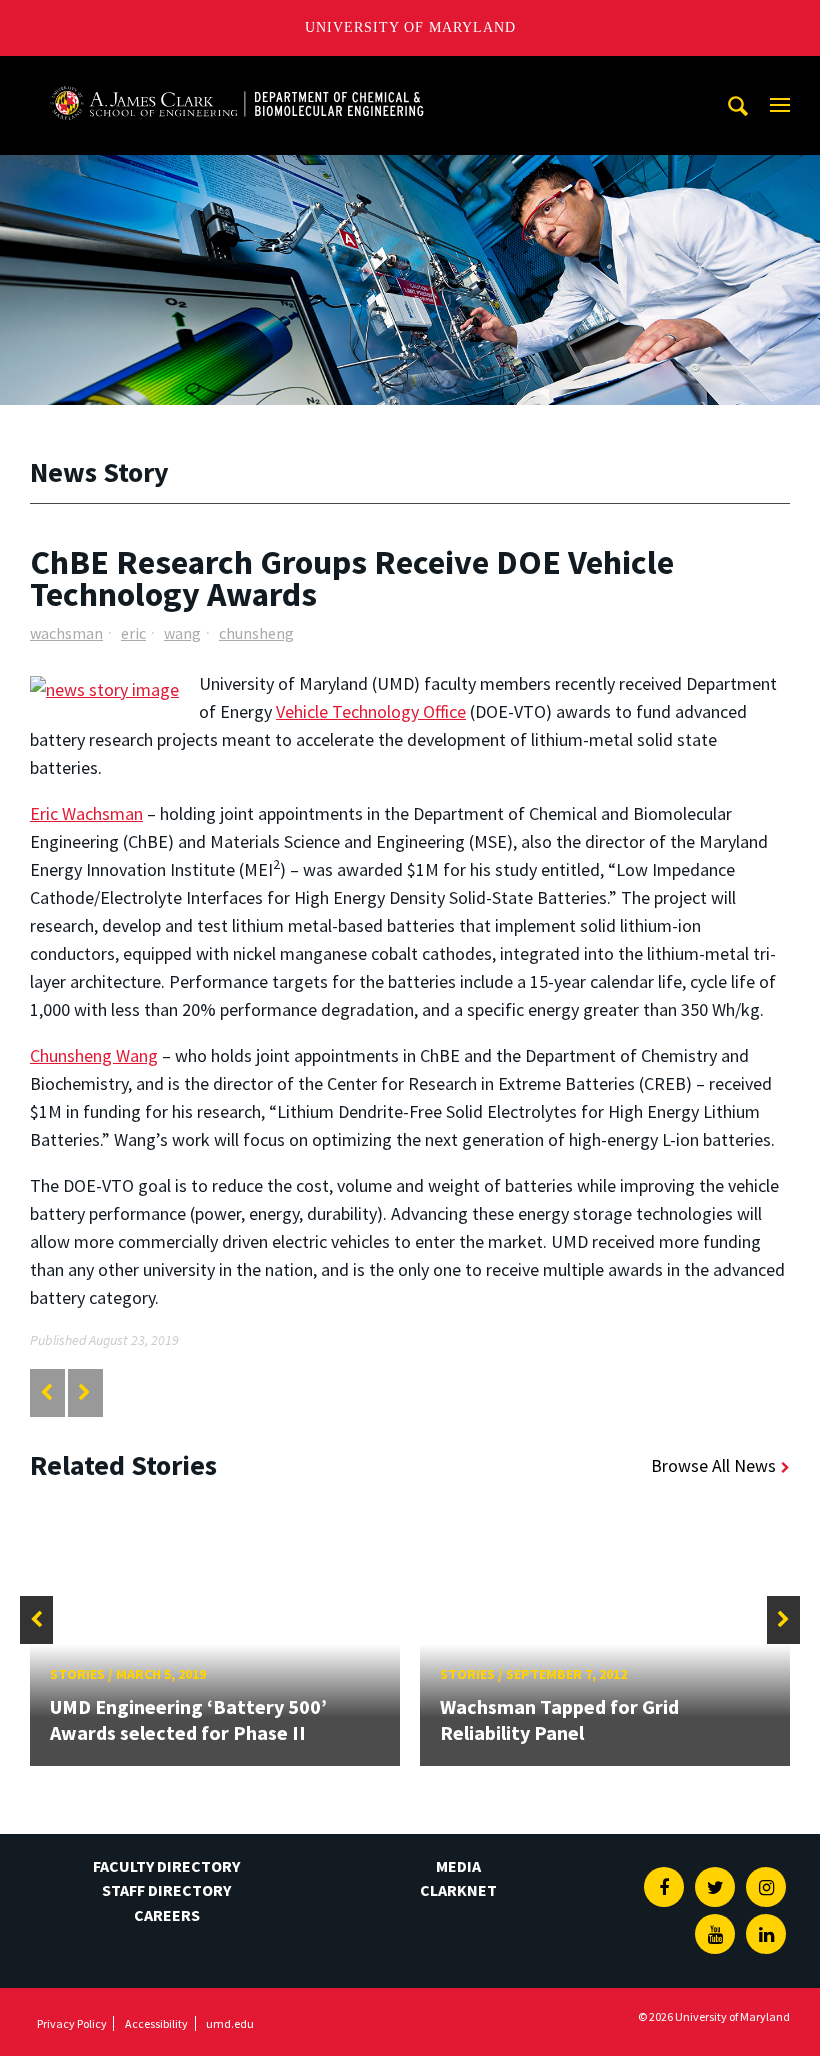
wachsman (66, 633)
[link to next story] (84, 1392)
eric (133, 633)
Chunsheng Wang (94, 1055)
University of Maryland (410, 27)
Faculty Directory (166, 1866)
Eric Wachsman (86, 813)
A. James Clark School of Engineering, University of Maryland (237, 74)
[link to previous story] (46, 1392)
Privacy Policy (72, 2023)
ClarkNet (458, 1890)
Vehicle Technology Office (371, 711)
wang (182, 633)
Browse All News (713, 1465)
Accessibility (156, 2023)
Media (458, 1866)
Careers (167, 1915)
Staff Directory (166, 1890)
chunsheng (256, 633)
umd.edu (230, 2023)
